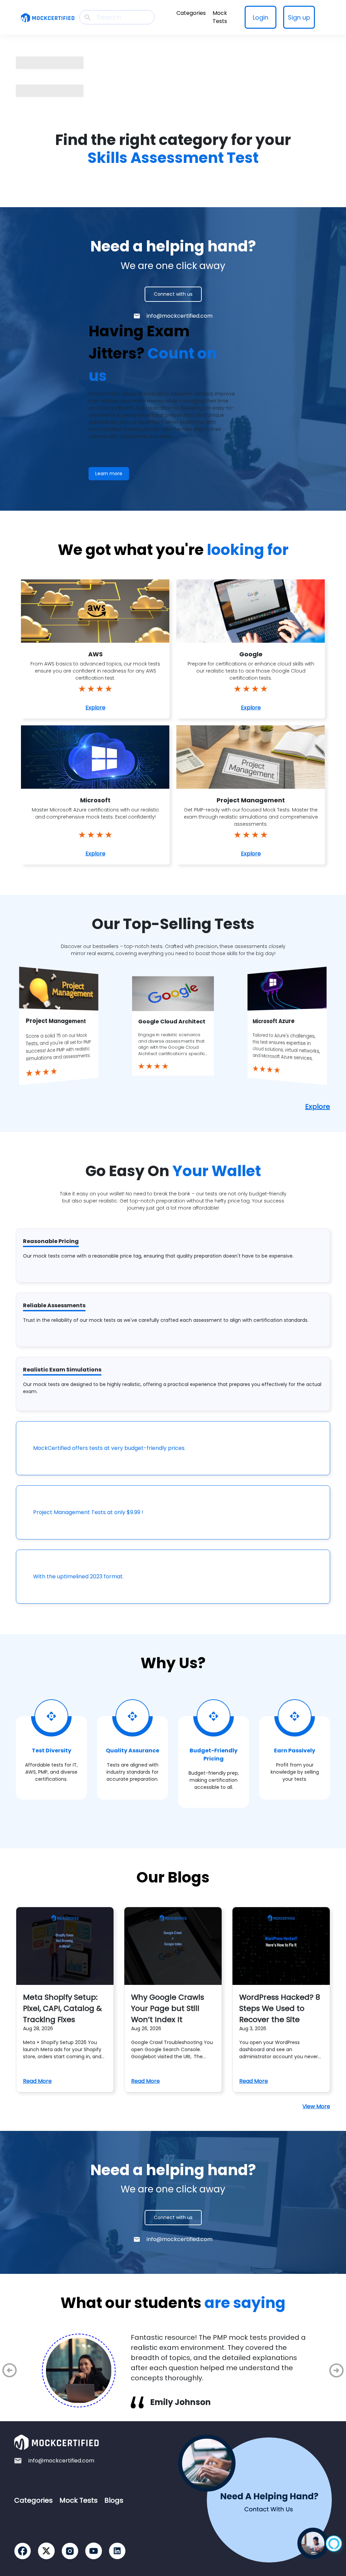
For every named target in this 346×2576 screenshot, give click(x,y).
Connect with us (173, 294)
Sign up (299, 17)
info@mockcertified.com (180, 316)
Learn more (109, 473)
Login (261, 17)
